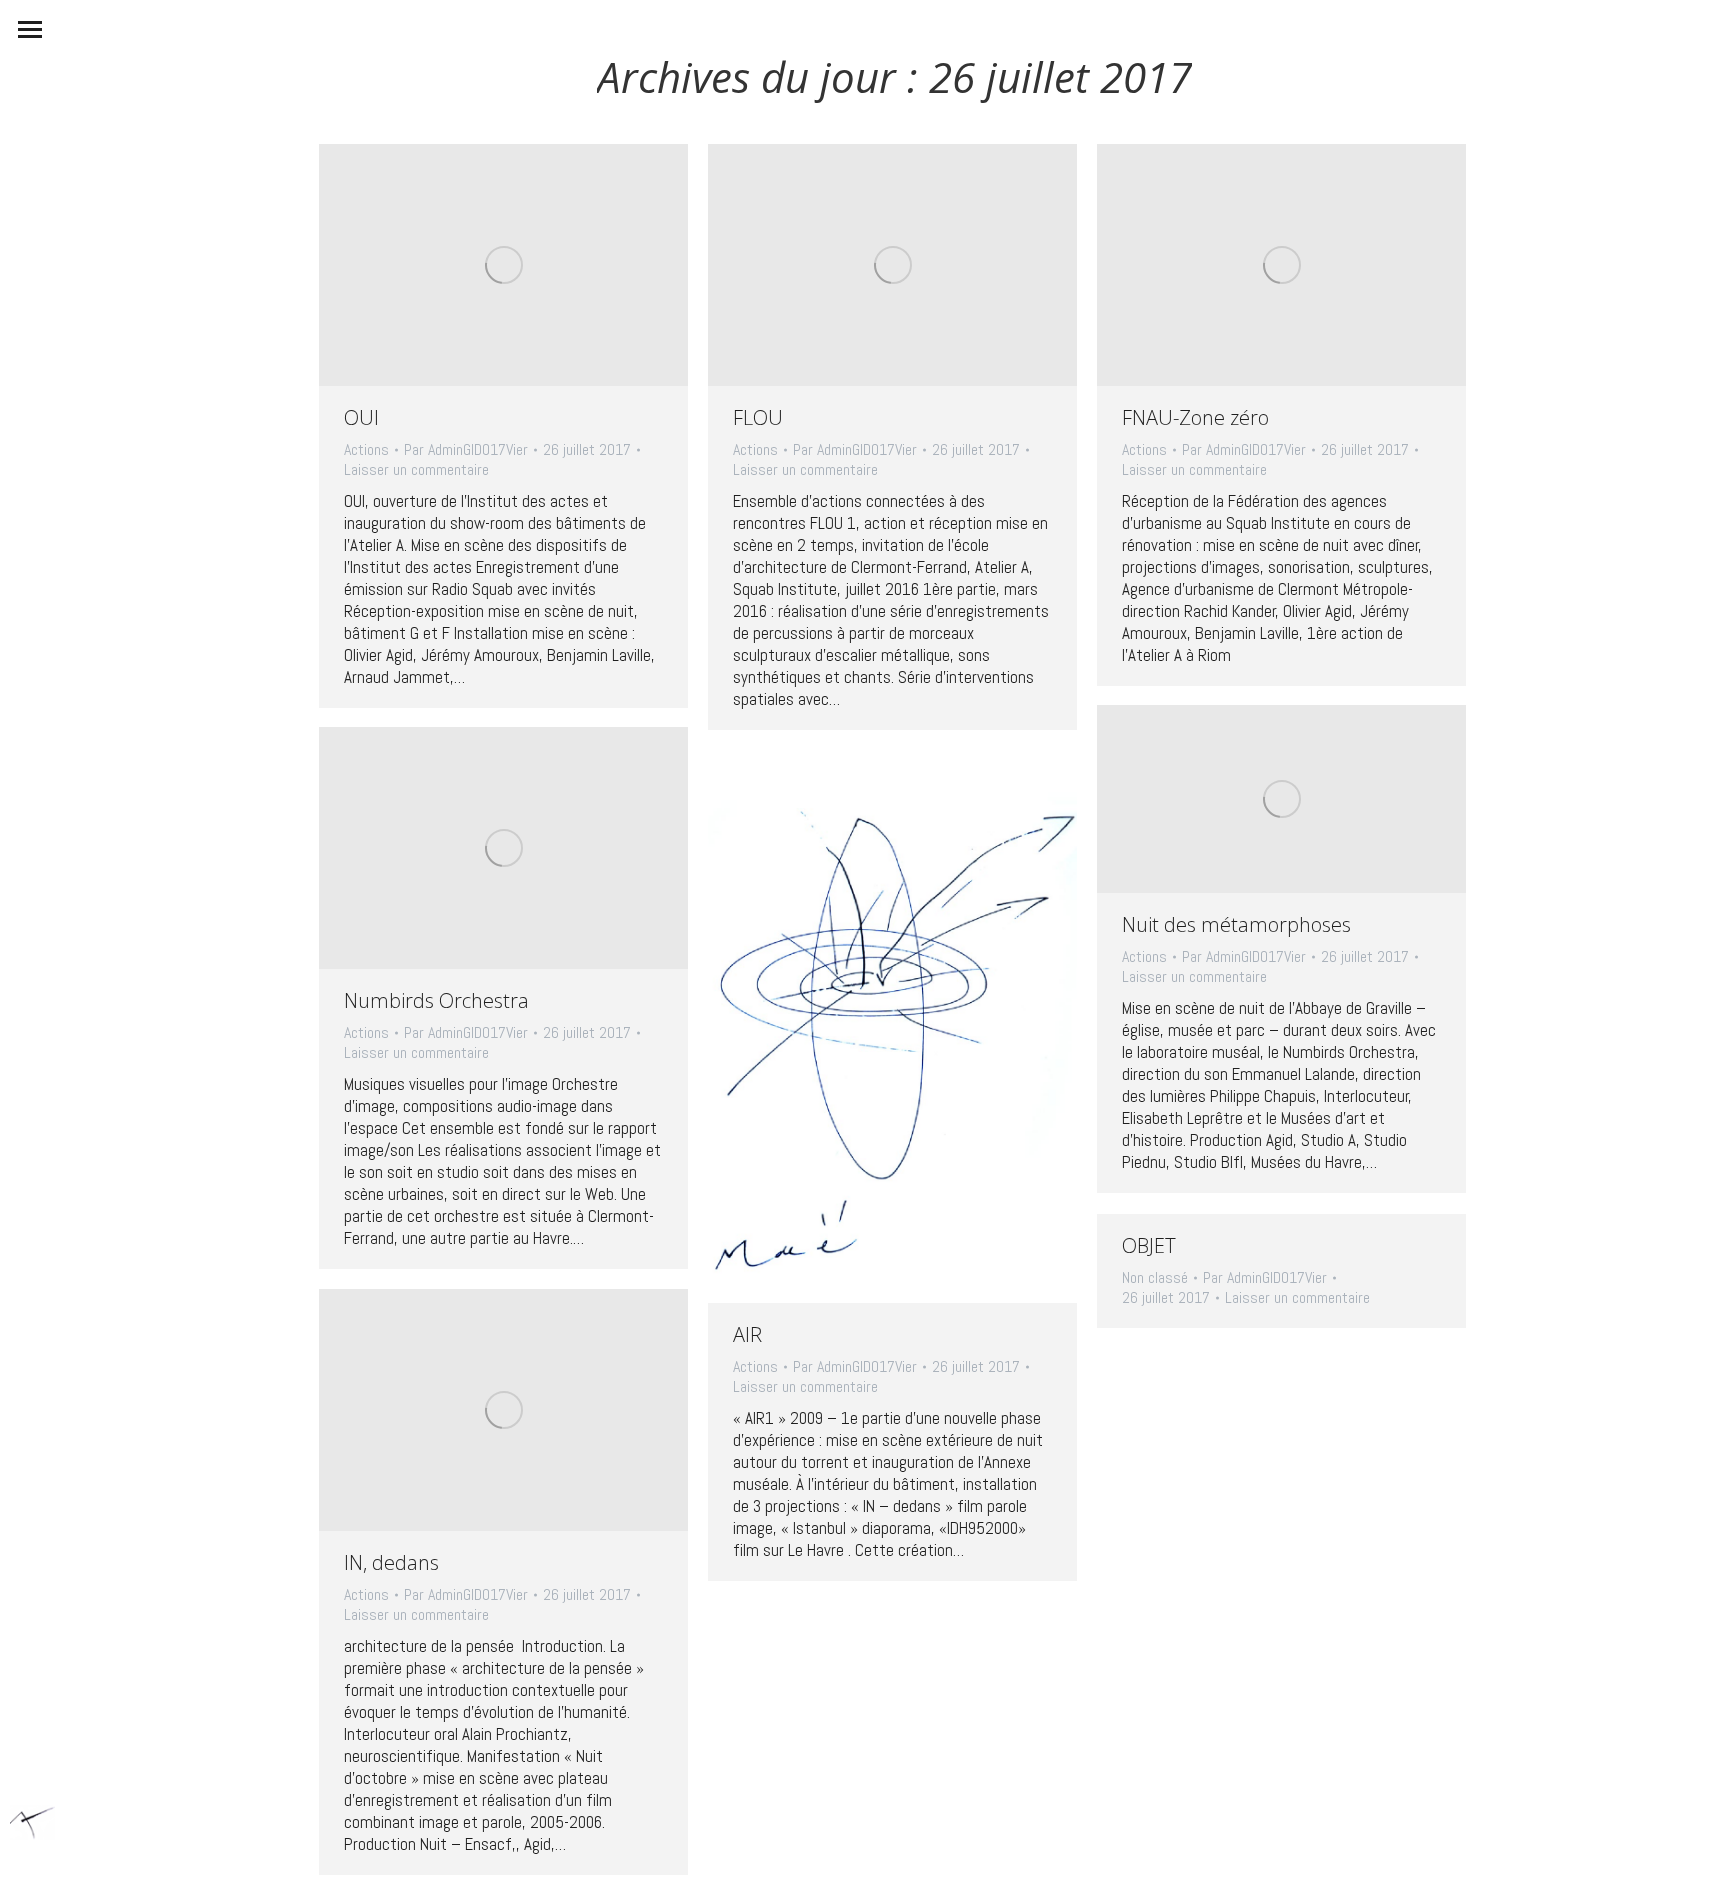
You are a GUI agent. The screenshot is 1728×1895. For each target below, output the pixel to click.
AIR (747, 1334)
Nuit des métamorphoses (1236, 924)
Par (466, 450)
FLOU (758, 417)
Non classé (1155, 1277)
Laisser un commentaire (416, 470)
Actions (366, 449)
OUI (361, 417)
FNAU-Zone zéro (1195, 417)
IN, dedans (391, 1562)
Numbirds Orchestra (436, 1000)
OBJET (1149, 1245)
